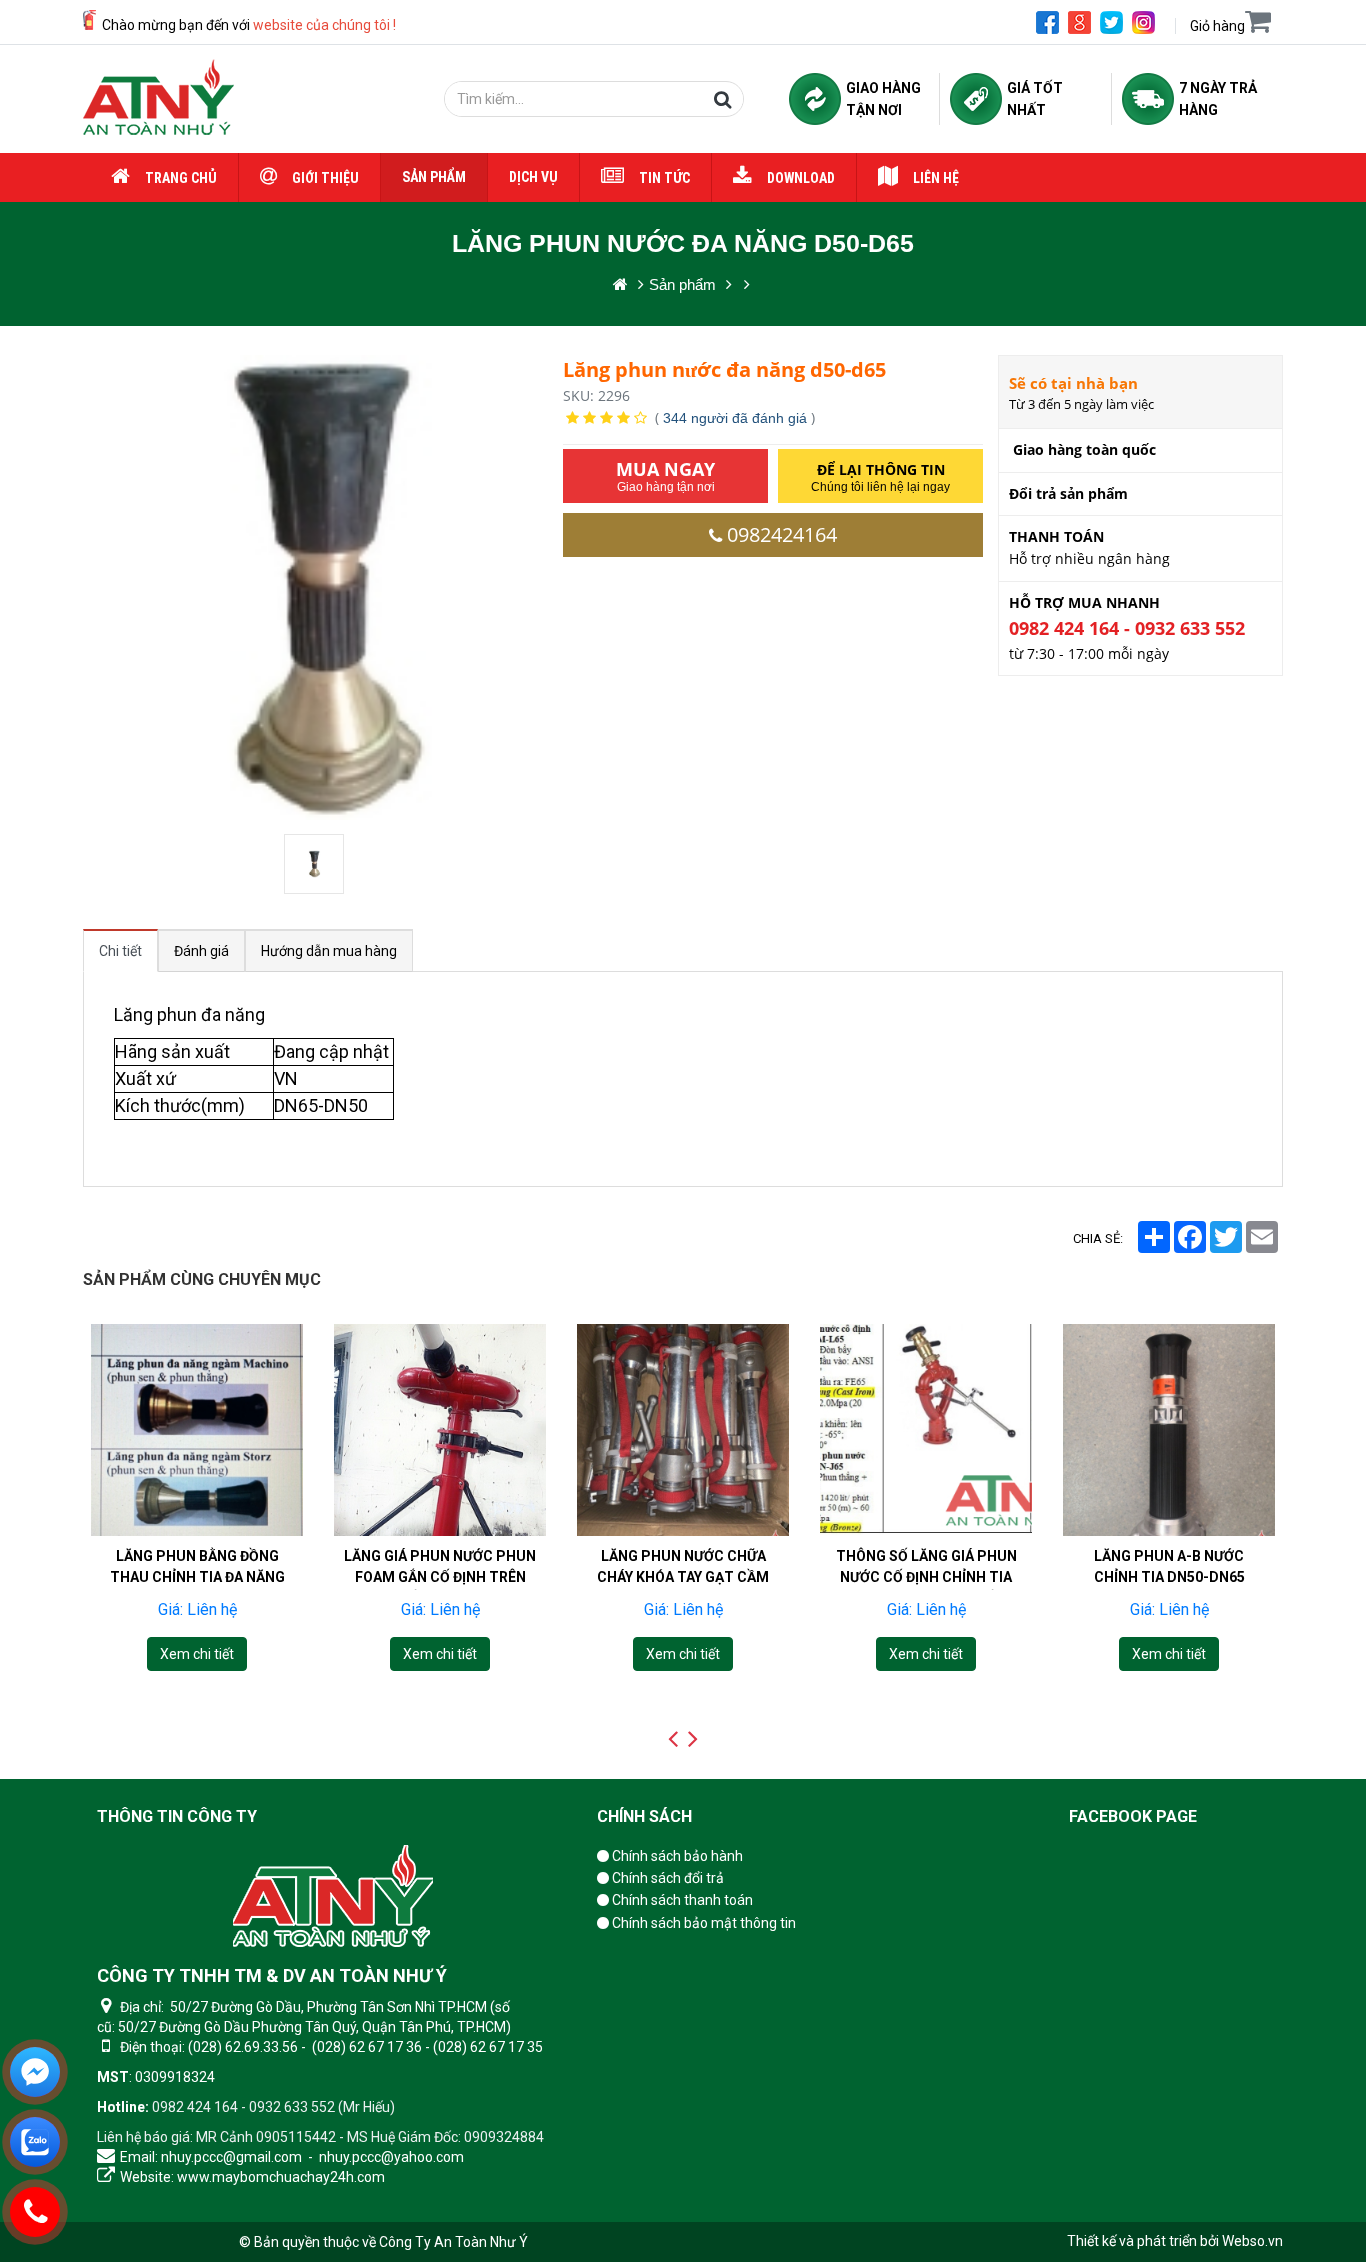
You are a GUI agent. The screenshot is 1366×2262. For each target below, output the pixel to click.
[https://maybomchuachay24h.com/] (620, 284)
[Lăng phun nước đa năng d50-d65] (316, 864)
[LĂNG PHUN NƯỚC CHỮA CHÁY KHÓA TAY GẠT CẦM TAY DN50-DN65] (683, 1430)
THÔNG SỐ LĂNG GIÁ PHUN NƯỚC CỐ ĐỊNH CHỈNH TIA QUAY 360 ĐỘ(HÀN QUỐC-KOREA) (926, 1587)
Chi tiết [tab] (120, 951)
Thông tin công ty (177, 1816)
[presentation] (673, 1739)
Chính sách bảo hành (676, 1856)
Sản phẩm (434, 177)
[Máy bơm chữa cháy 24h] (158, 99)
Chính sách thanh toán (681, 1900)
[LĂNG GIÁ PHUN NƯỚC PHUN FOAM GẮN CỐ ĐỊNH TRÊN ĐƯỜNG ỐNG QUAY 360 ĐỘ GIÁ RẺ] (440, 1430)
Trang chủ (181, 178)
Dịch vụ (533, 177)
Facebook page (1133, 1816)
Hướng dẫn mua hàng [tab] (329, 951)
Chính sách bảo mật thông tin (702, 1923)
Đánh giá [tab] (201, 951)
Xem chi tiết (197, 1654)
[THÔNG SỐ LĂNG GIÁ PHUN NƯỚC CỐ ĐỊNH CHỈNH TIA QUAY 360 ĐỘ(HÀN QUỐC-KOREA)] (926, 1430)
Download (801, 178)
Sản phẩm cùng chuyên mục (202, 1279)
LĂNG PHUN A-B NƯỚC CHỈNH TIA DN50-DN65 (1169, 1566)
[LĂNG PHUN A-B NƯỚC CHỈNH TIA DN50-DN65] (1169, 1430)
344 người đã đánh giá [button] (735, 418)
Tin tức (664, 178)
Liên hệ (936, 178)
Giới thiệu (325, 178)
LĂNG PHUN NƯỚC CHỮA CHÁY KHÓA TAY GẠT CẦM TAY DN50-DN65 (683, 1577)
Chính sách (644, 1816)
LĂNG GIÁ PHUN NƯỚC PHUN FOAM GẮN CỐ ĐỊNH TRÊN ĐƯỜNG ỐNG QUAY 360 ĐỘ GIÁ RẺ (440, 1587)
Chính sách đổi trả (666, 1878)
